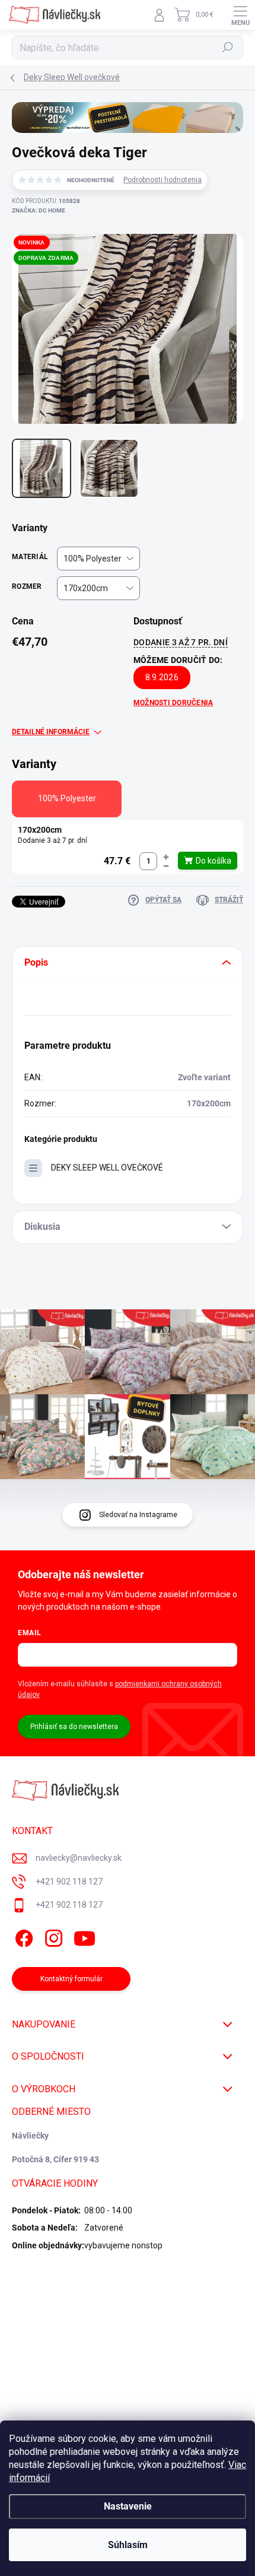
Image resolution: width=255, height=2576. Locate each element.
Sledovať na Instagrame (138, 1515)
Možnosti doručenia (173, 703)
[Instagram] (52, 1936)
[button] (166, 857)
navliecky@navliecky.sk (79, 1858)
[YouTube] (85, 1936)
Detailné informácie (51, 732)
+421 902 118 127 (69, 1882)
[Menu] (240, 15)
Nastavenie (128, 2506)
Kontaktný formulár (71, 1979)
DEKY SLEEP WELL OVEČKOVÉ (107, 1168)
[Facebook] (22, 1936)
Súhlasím (128, 2545)
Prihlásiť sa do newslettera (74, 1727)
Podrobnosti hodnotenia (162, 180)
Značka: (39, 210)
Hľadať (228, 47)
